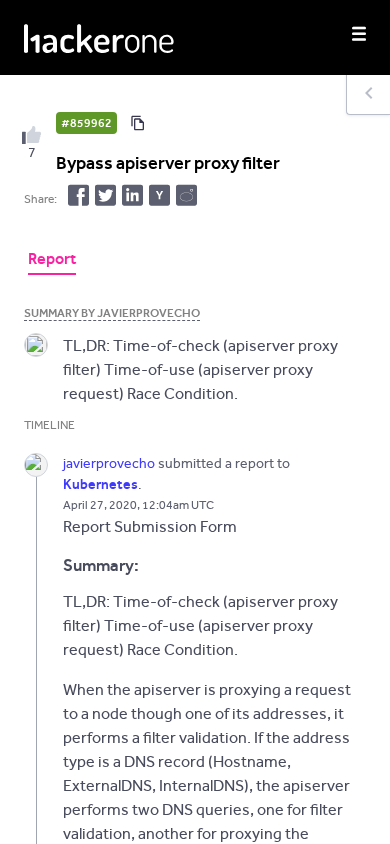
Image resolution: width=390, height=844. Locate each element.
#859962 (86, 123)
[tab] (52, 261)
